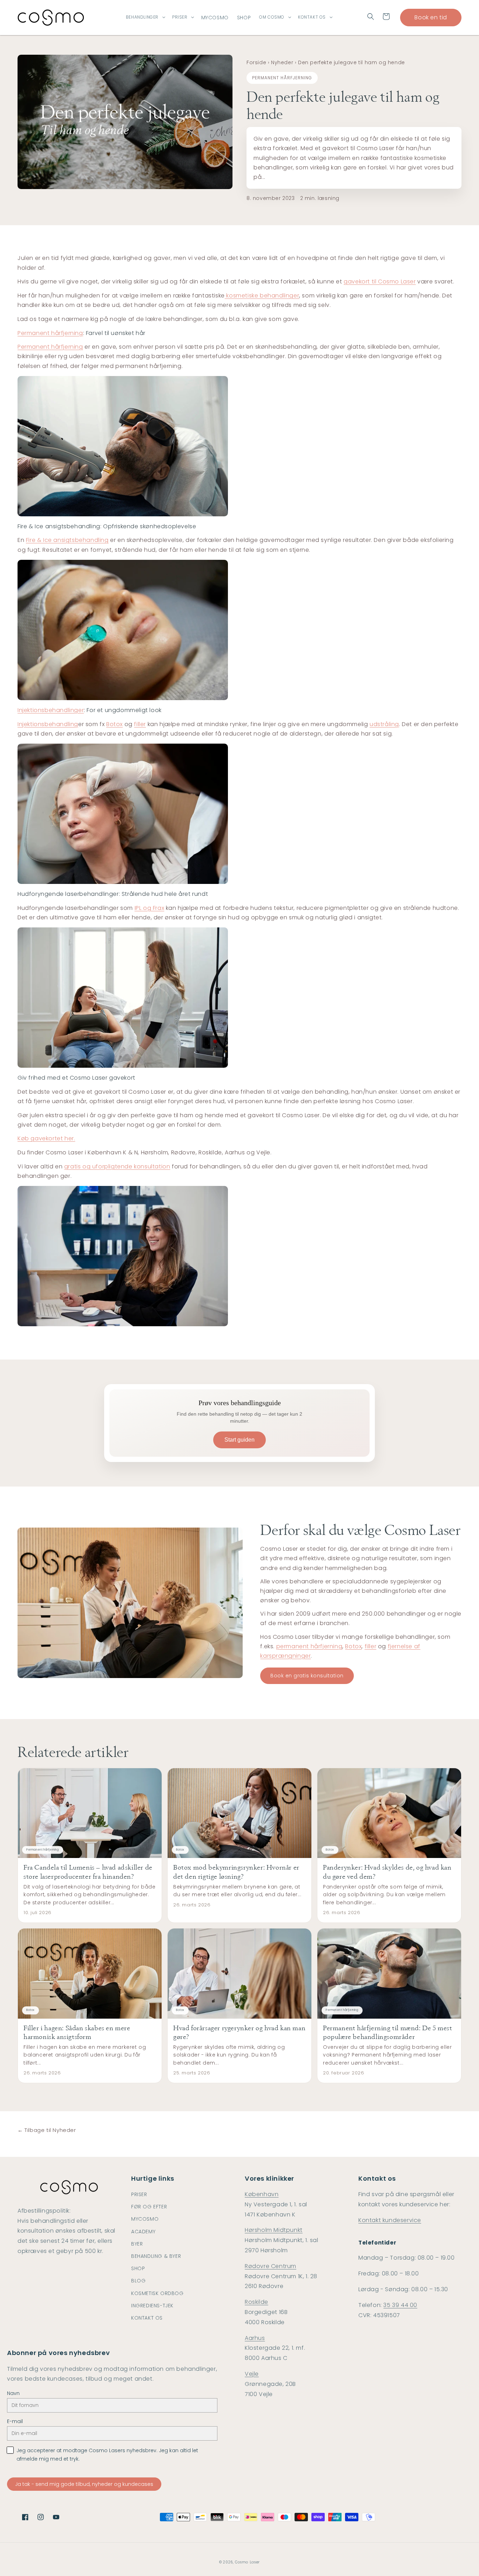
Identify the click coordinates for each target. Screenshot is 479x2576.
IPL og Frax (150, 908)
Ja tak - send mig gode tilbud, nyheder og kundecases (84, 2484)
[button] (371, 16)
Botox (114, 724)
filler (140, 724)
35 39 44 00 (400, 2305)
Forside (256, 62)
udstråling (384, 724)
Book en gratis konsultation (307, 1676)
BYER (137, 2244)
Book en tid (431, 17)
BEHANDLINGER (142, 17)
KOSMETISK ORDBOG (157, 2293)
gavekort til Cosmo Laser (380, 281)
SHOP (138, 2268)
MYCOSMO (145, 2219)
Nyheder (282, 62)
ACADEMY (143, 2232)
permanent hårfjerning (309, 1646)
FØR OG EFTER (149, 2207)
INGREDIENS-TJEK (152, 2306)
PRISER (180, 17)
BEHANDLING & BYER (156, 2256)
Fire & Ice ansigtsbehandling (67, 540)
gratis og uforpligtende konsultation (117, 1166)
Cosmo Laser (247, 2562)
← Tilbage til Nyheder (47, 2130)
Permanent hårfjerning (50, 333)
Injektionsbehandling (48, 724)
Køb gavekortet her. (46, 1138)
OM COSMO (272, 17)
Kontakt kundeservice (390, 2220)
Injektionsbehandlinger (51, 710)
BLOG (138, 2281)
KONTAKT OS (312, 17)
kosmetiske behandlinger (262, 296)
